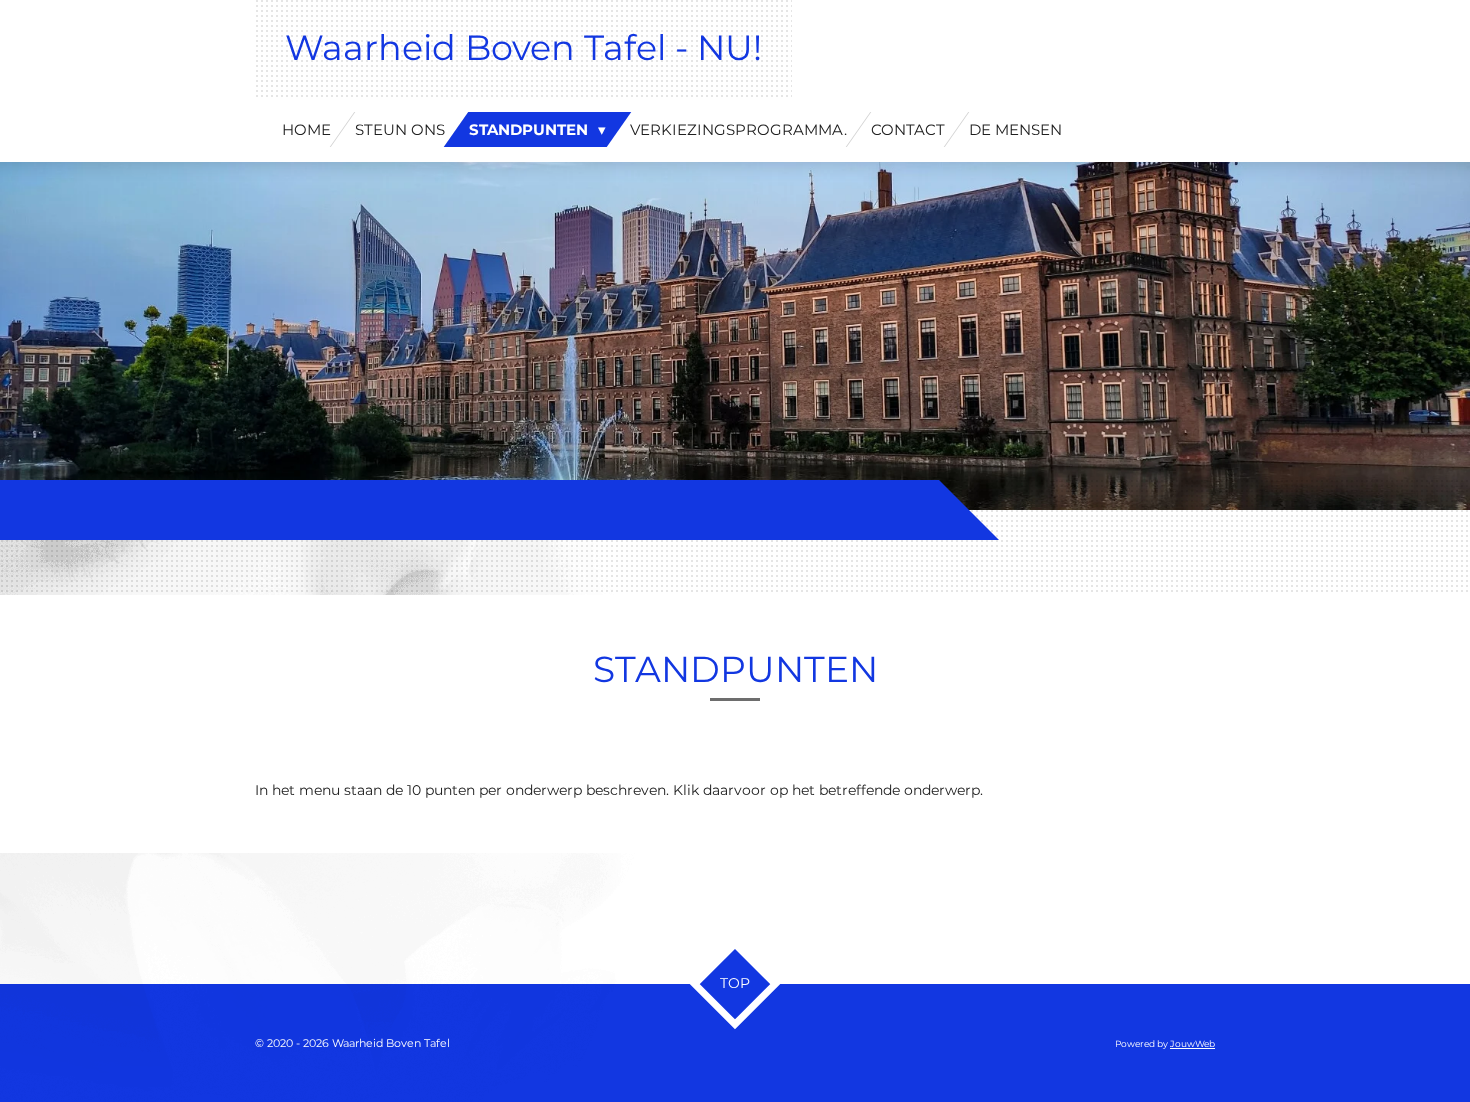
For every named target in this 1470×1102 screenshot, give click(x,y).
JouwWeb (1192, 1043)
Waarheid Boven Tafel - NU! (523, 47)
